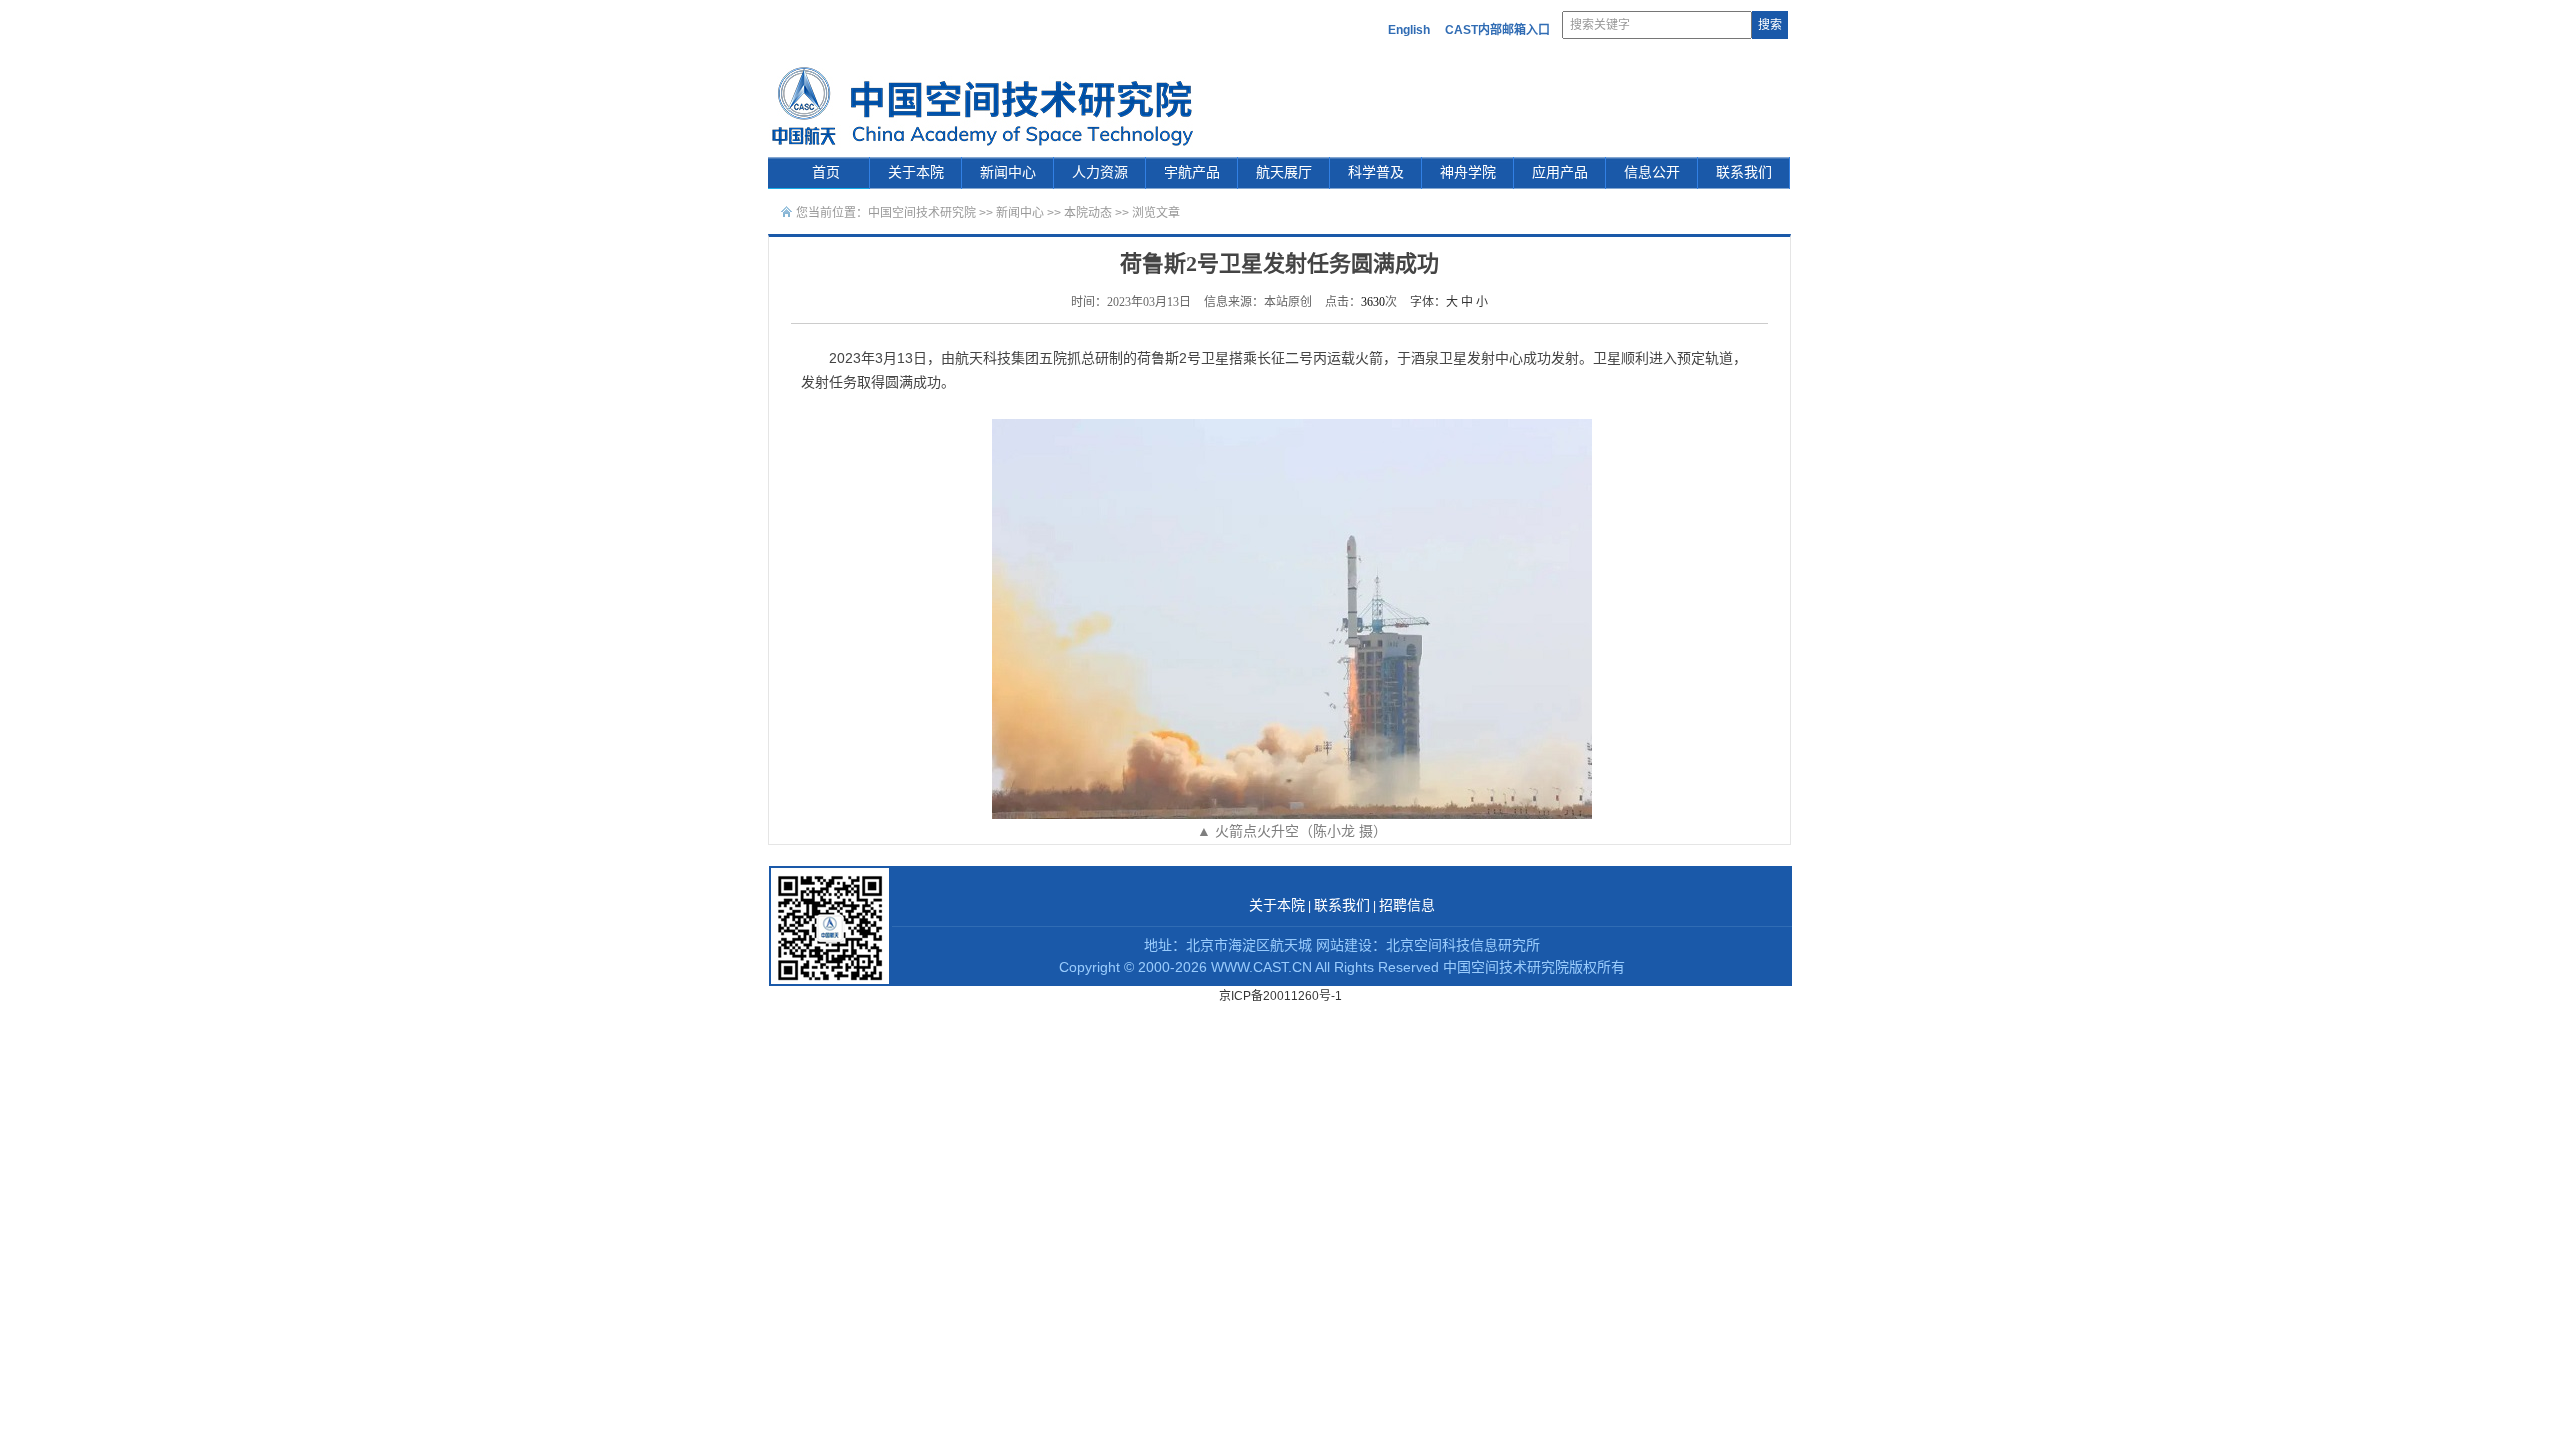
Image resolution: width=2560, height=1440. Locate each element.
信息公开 (1652, 172)
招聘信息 (1407, 905)
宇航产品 (1192, 172)
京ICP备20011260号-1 (1280, 996)
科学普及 (1376, 172)
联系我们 (1744, 172)
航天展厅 (1284, 172)
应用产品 (1560, 172)
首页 (826, 172)
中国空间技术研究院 (922, 213)
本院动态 (1089, 213)
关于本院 (916, 172)
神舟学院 (1468, 172)
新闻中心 (1008, 172)
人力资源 (1100, 172)
